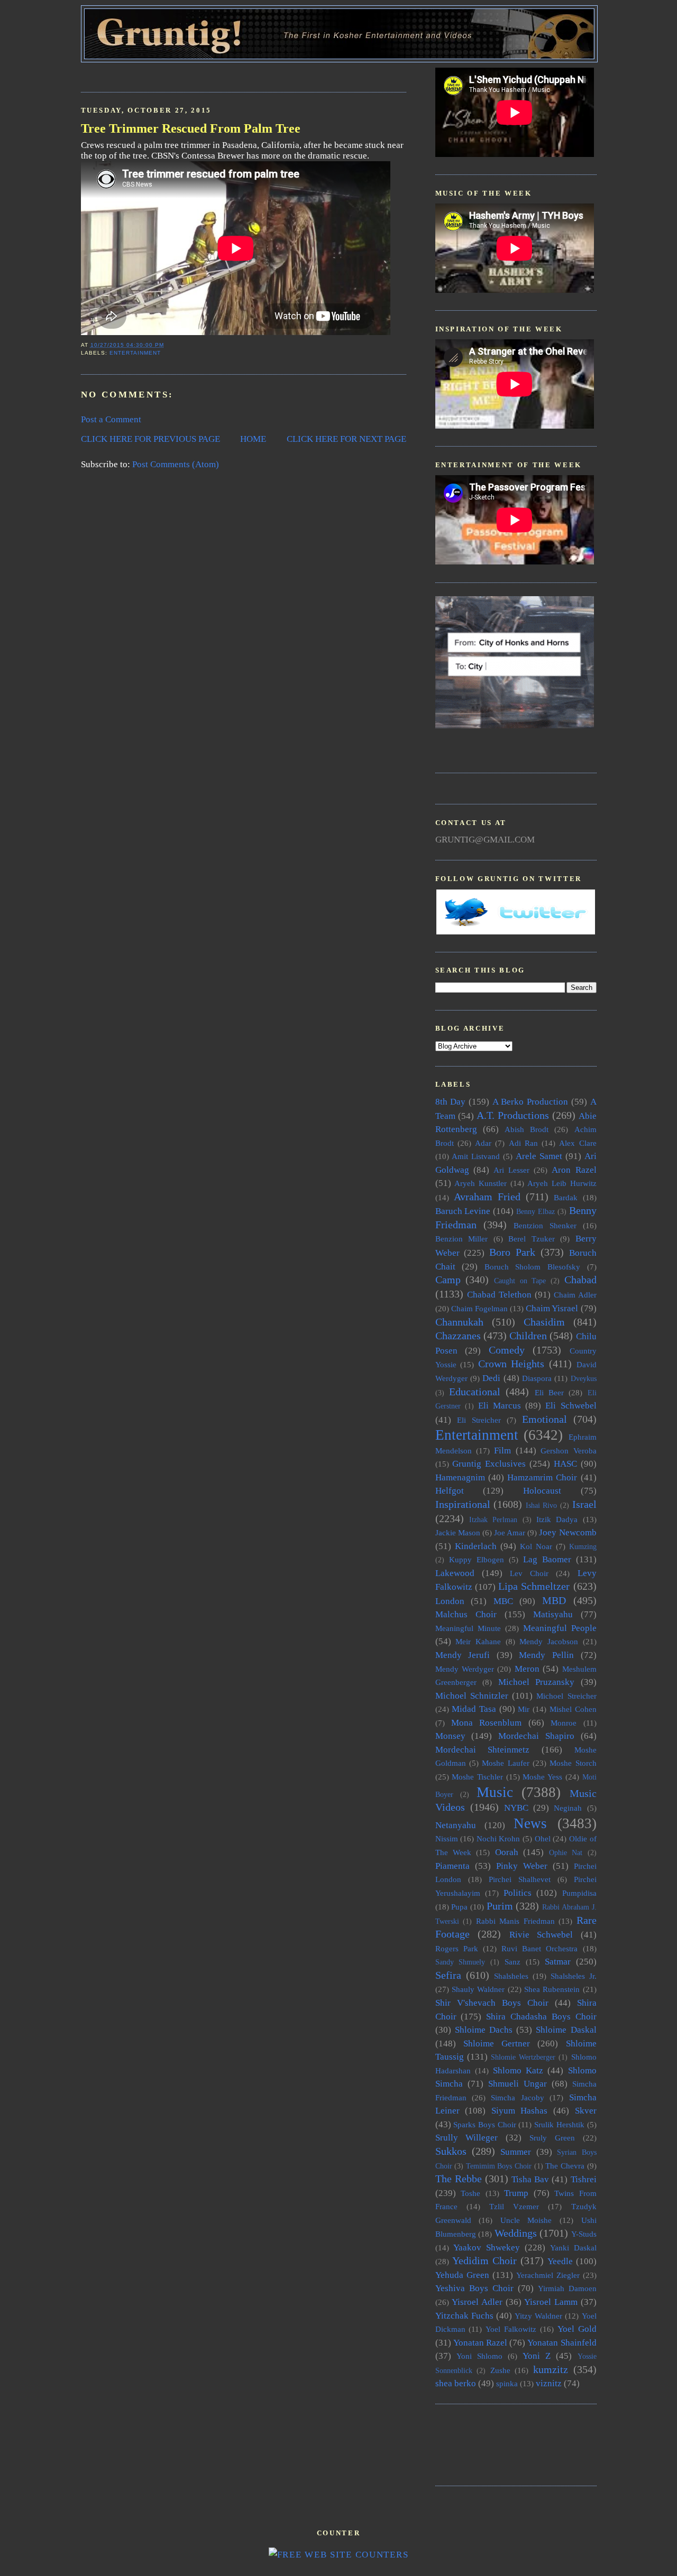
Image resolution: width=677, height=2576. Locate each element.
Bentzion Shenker (545, 1225)
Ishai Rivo (542, 1505)
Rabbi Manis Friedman (515, 1921)
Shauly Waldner (478, 1989)
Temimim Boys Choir (499, 2166)
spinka (507, 2383)
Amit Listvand (476, 1156)
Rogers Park (457, 1948)
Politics (518, 1893)
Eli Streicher (479, 1420)
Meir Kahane (478, 1641)
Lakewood (455, 1573)
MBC (503, 1601)
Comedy (507, 1350)
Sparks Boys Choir (484, 2124)
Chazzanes (458, 1336)
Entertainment (135, 353)
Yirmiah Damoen (567, 2288)
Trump (516, 2193)
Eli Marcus (500, 1406)
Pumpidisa (579, 1893)
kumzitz (551, 2369)
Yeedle (560, 2261)
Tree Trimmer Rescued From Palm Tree (191, 128)
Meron (527, 1669)
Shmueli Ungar (518, 2084)
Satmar (558, 1962)
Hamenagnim (460, 1477)
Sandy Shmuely (460, 1962)
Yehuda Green (462, 2275)
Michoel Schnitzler (472, 1696)
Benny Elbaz (536, 1212)
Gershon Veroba (568, 1451)
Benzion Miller (462, 1239)
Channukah (459, 1322)
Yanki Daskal (573, 2248)
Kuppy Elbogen (477, 1559)
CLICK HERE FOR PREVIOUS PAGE (150, 439)
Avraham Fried (487, 1197)
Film (502, 1451)
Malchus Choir (466, 1614)
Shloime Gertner (497, 2044)
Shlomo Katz (518, 2070)
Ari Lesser (511, 1170)
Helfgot (450, 1491)
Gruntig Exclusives (489, 1464)
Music (495, 1792)
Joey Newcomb (568, 1532)
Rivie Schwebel (541, 1935)
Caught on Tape (520, 1281)
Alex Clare (578, 1143)
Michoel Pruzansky (537, 1682)
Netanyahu (456, 1825)
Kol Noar (536, 1546)
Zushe (500, 2370)
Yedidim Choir (484, 2260)
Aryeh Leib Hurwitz (562, 1183)
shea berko (456, 2383)
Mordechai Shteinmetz (483, 1750)
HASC (565, 1464)
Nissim (447, 1838)
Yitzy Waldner (538, 2316)
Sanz (513, 1962)
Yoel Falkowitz (511, 2329)
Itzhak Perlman (493, 1520)
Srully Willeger (467, 2138)
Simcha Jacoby (517, 2097)
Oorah (507, 1852)
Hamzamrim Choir (542, 1477)
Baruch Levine (463, 1211)
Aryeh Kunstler (481, 1183)
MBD (554, 1600)
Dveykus (584, 1379)
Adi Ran (523, 1143)
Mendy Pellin (546, 1655)
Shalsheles (511, 1976)
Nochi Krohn (498, 1838)
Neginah (568, 1808)
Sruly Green (552, 2138)
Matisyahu (553, 1614)
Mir (524, 1709)
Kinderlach (476, 1546)
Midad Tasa (474, 1709)
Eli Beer (549, 1392)
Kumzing (583, 1547)
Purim (500, 1906)
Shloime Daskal (566, 2030)
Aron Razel (574, 1170)
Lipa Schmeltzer (534, 1586)
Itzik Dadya (557, 1519)
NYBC (516, 1808)
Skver (586, 2111)
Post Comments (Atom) (176, 464)
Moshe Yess (542, 1777)
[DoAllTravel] (515, 725)
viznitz (549, 2383)
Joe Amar (510, 1532)
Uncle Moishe (526, 2220)
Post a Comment (111, 419)
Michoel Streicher (566, 1696)
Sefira (448, 1975)
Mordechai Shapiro (536, 1736)
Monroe (564, 1723)
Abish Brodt (527, 1129)
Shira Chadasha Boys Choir (541, 2017)
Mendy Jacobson (549, 1641)
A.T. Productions (513, 1115)
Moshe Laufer (505, 1763)
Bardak (566, 1197)
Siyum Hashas (520, 2111)
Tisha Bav (530, 2179)
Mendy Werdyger (465, 1669)
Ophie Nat (566, 1853)
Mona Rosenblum (486, 1723)
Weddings (516, 2233)
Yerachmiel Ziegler (548, 2275)
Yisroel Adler (477, 2302)
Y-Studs (584, 2234)
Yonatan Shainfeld (562, 2343)
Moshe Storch (573, 1763)
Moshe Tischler (477, 1777)
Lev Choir (529, 1573)
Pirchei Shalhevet (520, 1879)
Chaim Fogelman (479, 1308)
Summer (516, 2152)
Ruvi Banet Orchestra (539, 1948)
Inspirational (463, 1504)
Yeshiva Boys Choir (474, 2288)
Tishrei (584, 2179)
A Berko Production (530, 1102)
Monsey (450, 1736)
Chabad (580, 1280)
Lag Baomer (547, 1559)
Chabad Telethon (499, 1295)
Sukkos (451, 2151)
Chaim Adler (575, 1295)
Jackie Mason (458, 1532)
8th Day (451, 1102)
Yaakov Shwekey (487, 2248)
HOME (253, 439)
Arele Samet (539, 1156)
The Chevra (565, 2166)
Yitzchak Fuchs (464, 2316)
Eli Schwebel (571, 1406)
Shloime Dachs (484, 2030)
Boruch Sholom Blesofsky (532, 1267)
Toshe (470, 2193)
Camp (448, 1280)
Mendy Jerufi (463, 1655)
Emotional (545, 1419)
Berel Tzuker (532, 1239)
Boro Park (512, 1252)
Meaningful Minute (468, 1628)
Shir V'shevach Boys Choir (492, 2003)
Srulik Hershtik (559, 2124)
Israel (584, 1504)
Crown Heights (511, 1364)
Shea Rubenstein (552, 1989)
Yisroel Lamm (551, 2302)
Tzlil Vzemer (514, 2206)
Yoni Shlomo (479, 2356)
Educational (475, 1392)
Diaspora (537, 1378)
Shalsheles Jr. (574, 1976)
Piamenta (452, 1866)
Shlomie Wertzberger (523, 2057)
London (450, 1601)
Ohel (543, 1838)
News (530, 1823)
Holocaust (542, 1491)
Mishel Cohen (573, 1709)
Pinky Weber (522, 1866)
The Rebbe (459, 2179)
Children (528, 1336)
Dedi (491, 1378)
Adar (483, 1143)
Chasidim (544, 1322)
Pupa (459, 1907)
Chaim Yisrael (552, 1308)
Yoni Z (537, 2356)
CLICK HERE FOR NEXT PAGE (346, 439)
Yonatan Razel (480, 2343)
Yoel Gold (577, 2329)
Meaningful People (560, 1628)
